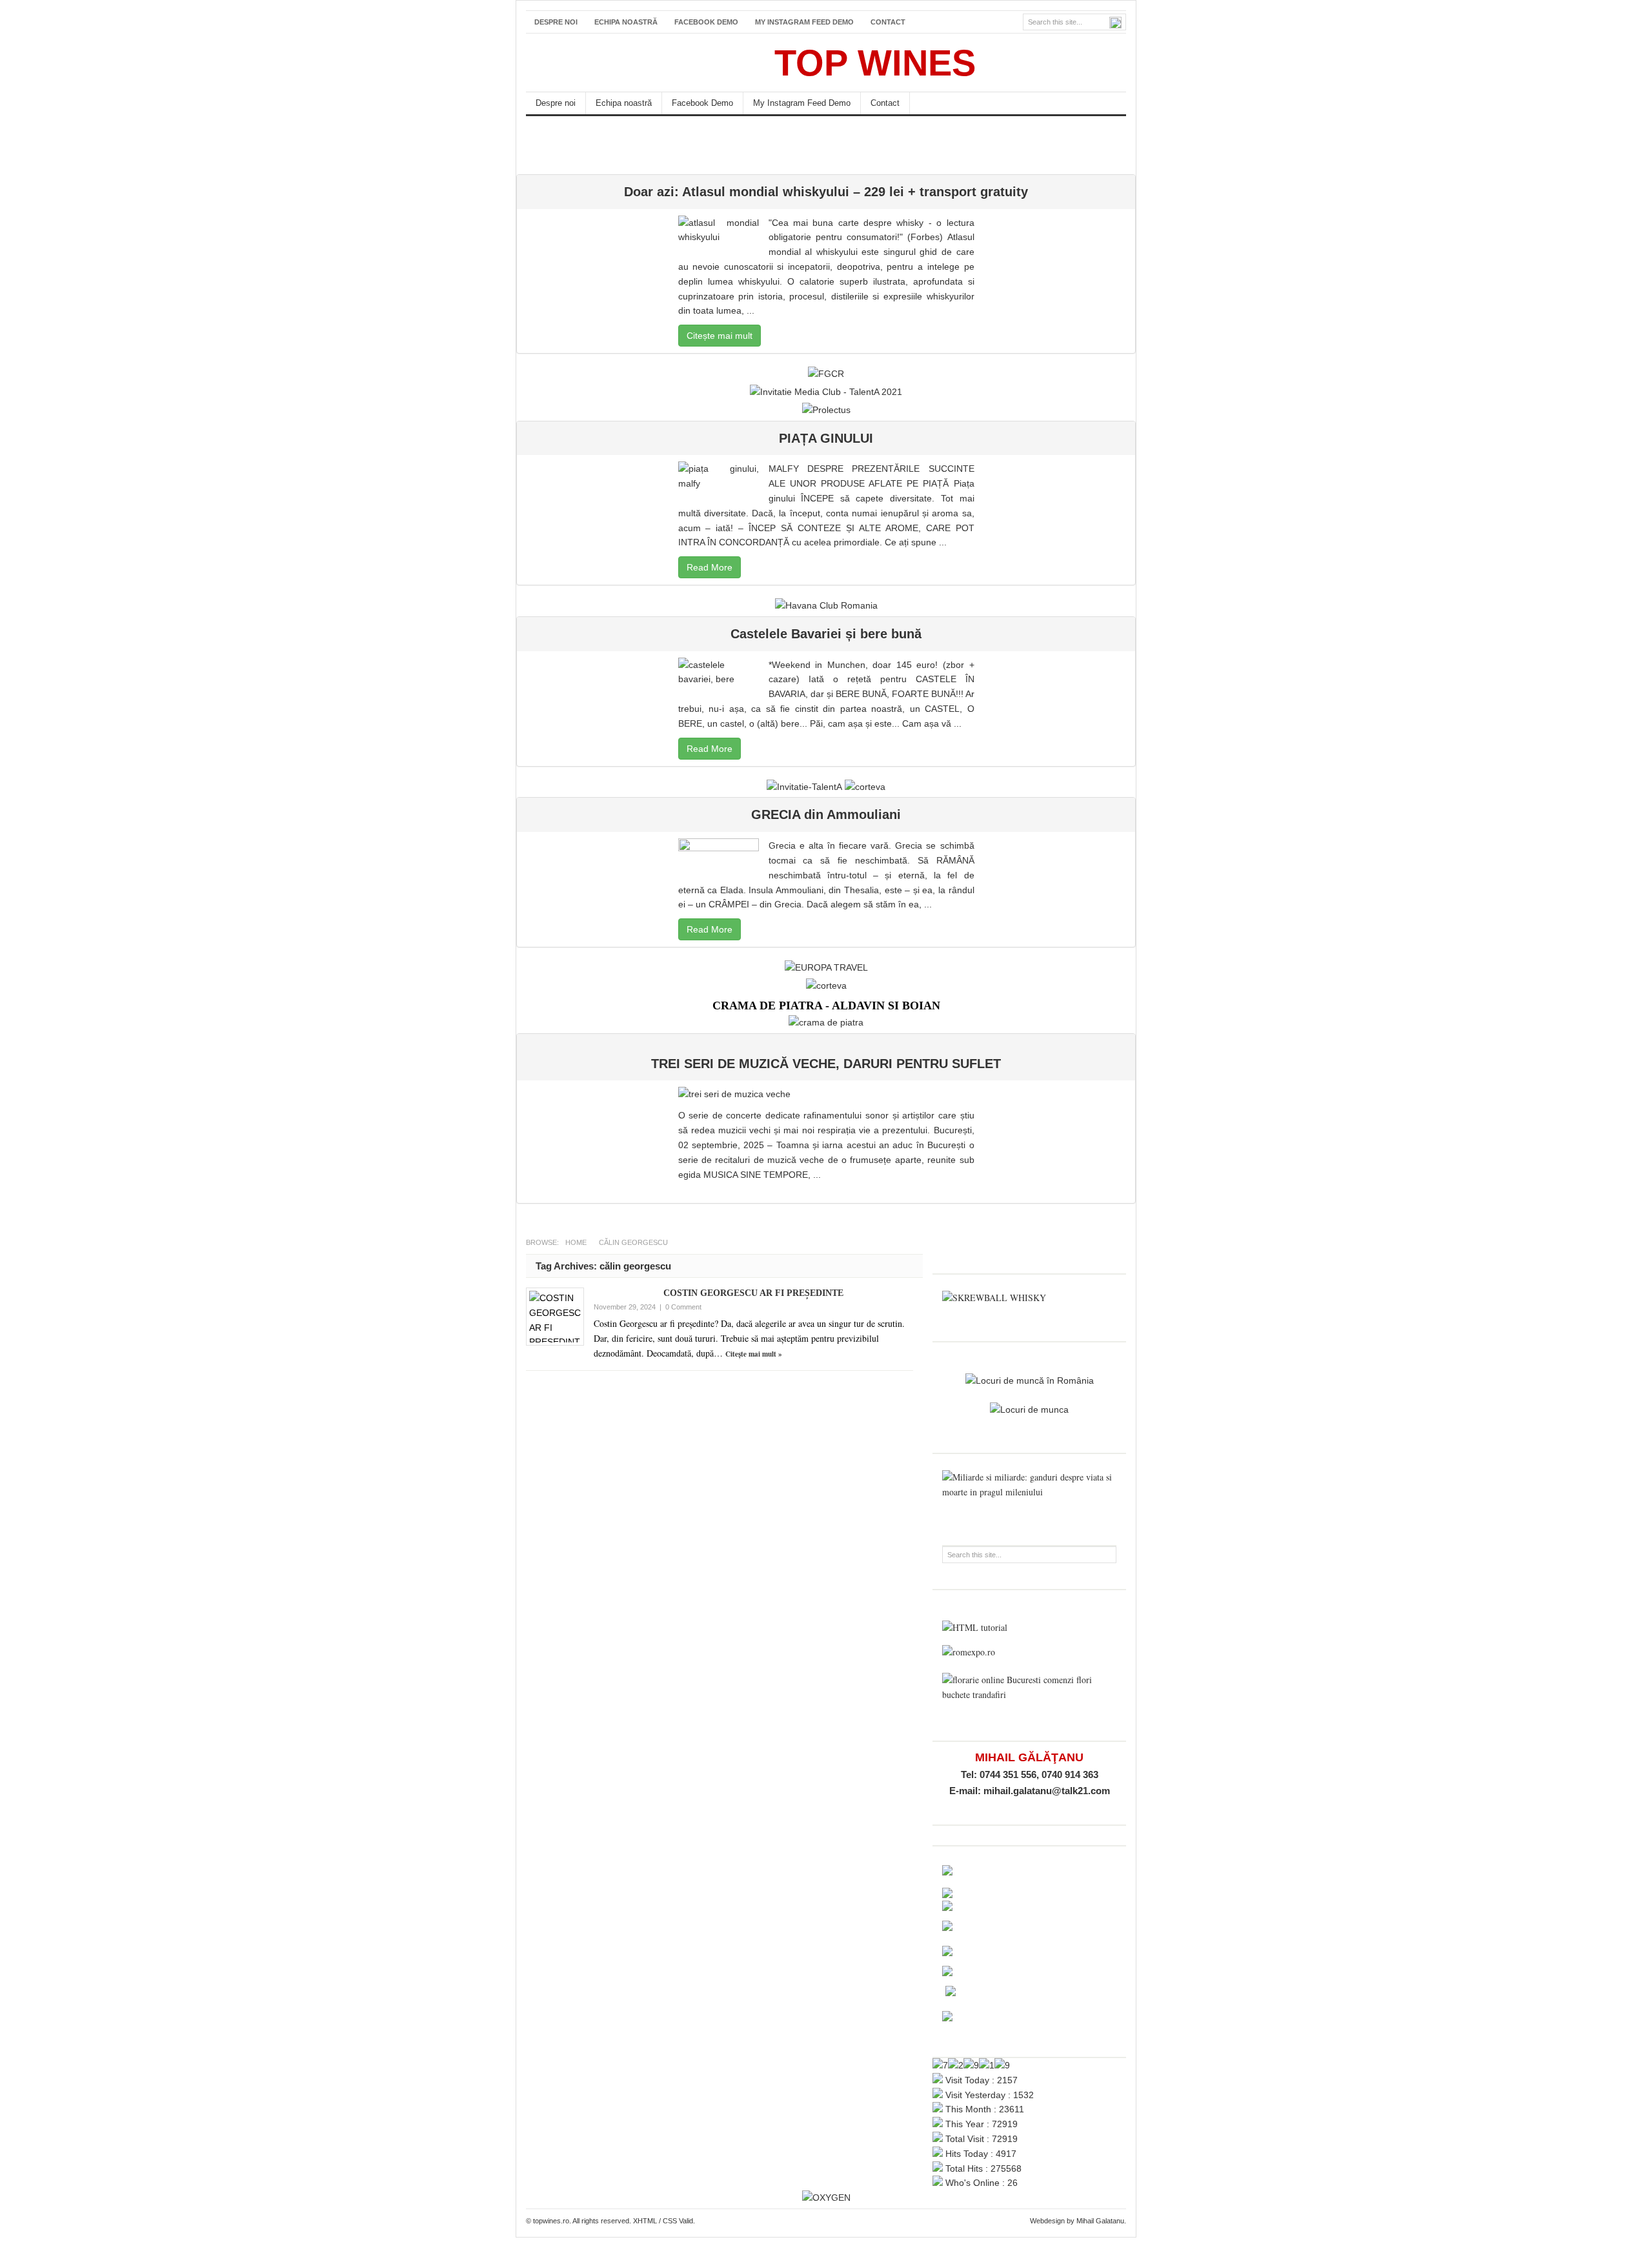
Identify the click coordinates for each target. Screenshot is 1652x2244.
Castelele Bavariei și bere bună (826, 634)
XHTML (645, 2221)
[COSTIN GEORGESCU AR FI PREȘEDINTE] (555, 1317)
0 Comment (683, 1307)
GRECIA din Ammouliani (826, 814)
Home (576, 1242)
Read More (710, 567)
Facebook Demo (706, 22)
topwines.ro (623, 63)
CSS (670, 2221)
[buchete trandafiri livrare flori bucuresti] (1029, 1694)
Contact (888, 22)
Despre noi (556, 22)
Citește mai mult (720, 336)
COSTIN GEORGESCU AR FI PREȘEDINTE (753, 1293)
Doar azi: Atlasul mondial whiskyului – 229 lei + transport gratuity (826, 192)
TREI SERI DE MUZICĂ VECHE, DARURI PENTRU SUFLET (826, 1064)
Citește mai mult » (754, 1354)
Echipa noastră (626, 22)
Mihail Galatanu (1100, 2221)
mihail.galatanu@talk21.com (1047, 1791)
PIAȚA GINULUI (826, 438)
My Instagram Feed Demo (804, 22)
